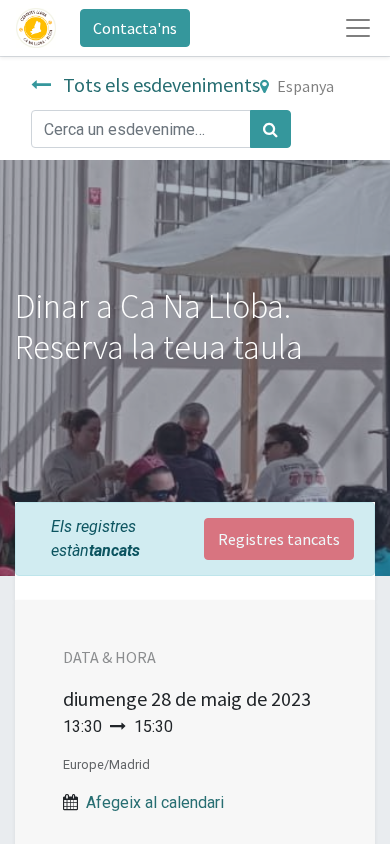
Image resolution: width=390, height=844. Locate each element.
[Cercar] (270, 129)
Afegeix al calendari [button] (155, 802)
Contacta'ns (135, 28)
